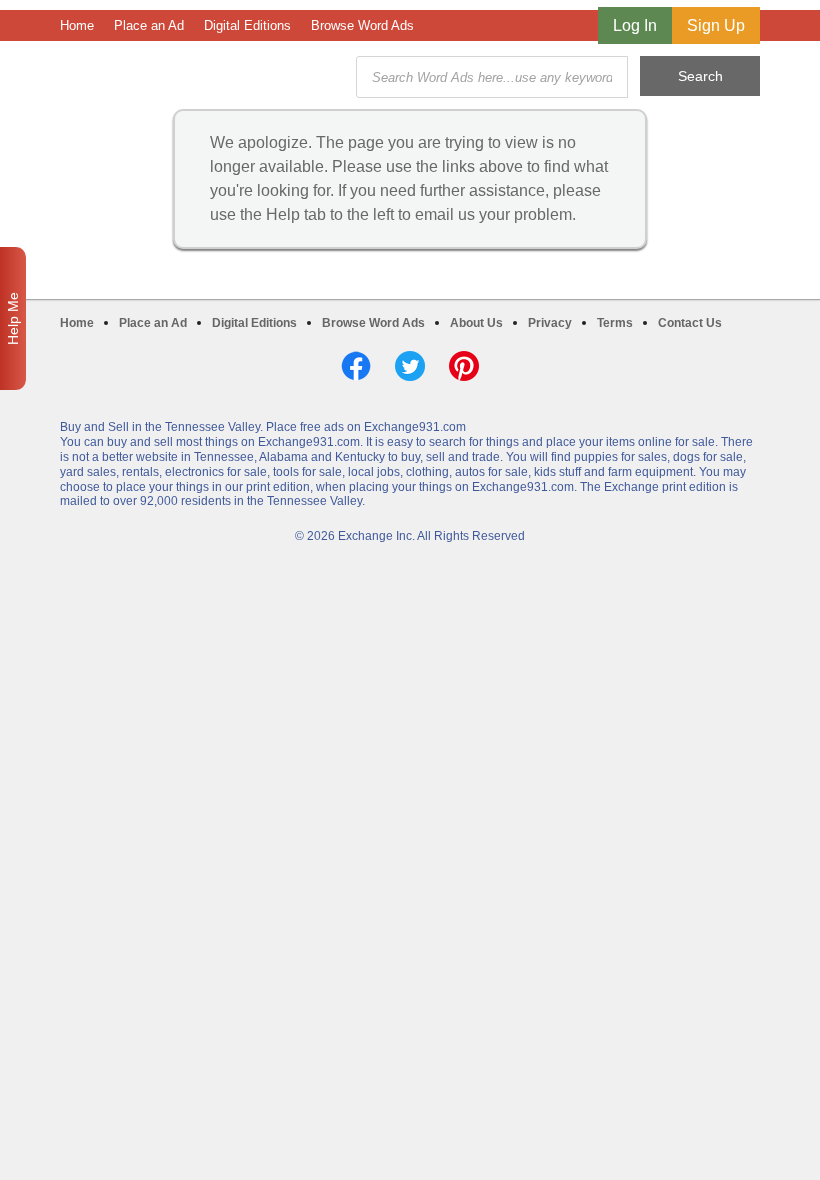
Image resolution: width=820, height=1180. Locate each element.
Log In (635, 25)
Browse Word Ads (362, 25)
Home (77, 25)
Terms (615, 323)
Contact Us (690, 323)
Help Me (13, 318)
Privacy (550, 323)
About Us (476, 323)
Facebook (356, 366)
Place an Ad (149, 25)
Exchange (202, 77)
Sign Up (716, 25)
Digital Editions (247, 25)
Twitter (410, 366)
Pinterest (464, 366)
